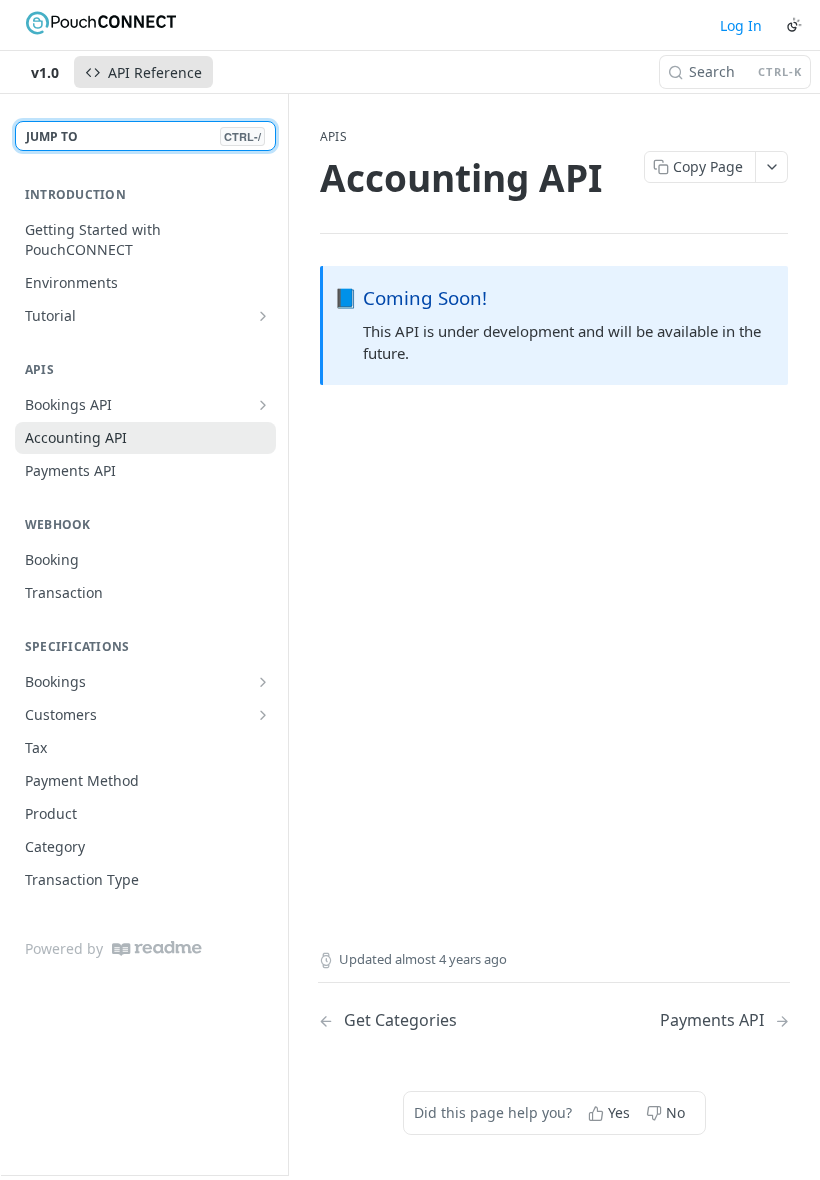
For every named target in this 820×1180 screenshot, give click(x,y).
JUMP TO (143, 136)
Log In (741, 25)
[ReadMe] (157, 948)
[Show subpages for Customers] (263, 715)
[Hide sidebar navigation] (284, 634)
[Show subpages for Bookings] (263, 682)
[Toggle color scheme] (794, 25)
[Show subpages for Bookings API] (263, 405)
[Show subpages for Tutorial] (263, 316)
